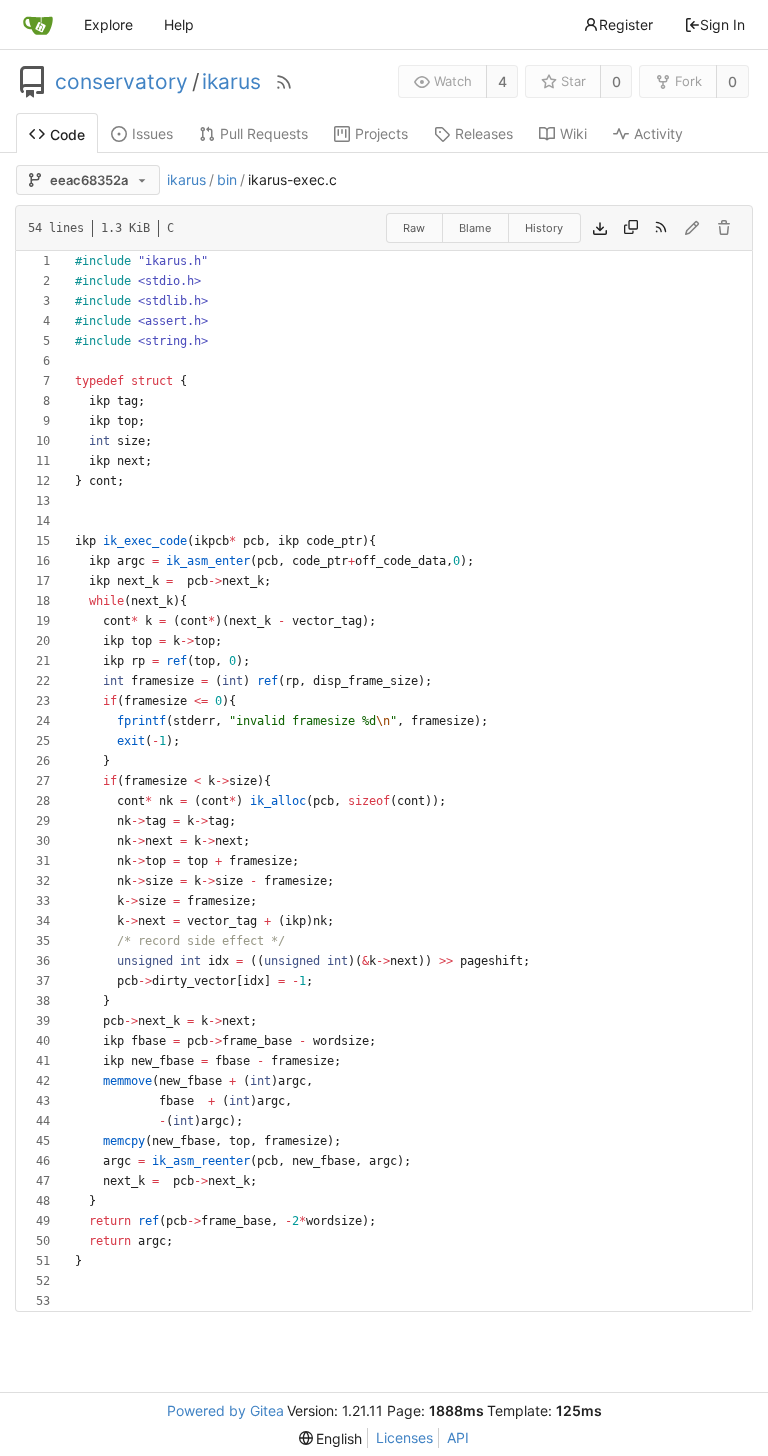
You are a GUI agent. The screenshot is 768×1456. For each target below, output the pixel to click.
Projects (381, 133)
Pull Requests (264, 133)
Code (67, 134)
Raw (414, 228)
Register (626, 24)
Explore (108, 24)
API (458, 1437)
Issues (152, 133)
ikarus (231, 82)
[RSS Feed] (284, 82)
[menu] (331, 1438)
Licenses (404, 1437)
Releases (484, 133)
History (544, 228)
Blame (475, 228)
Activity (658, 133)
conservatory (121, 82)
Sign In (722, 24)
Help (179, 24)
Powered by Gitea (225, 1410)
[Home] (38, 25)
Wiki (573, 133)
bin (227, 179)
